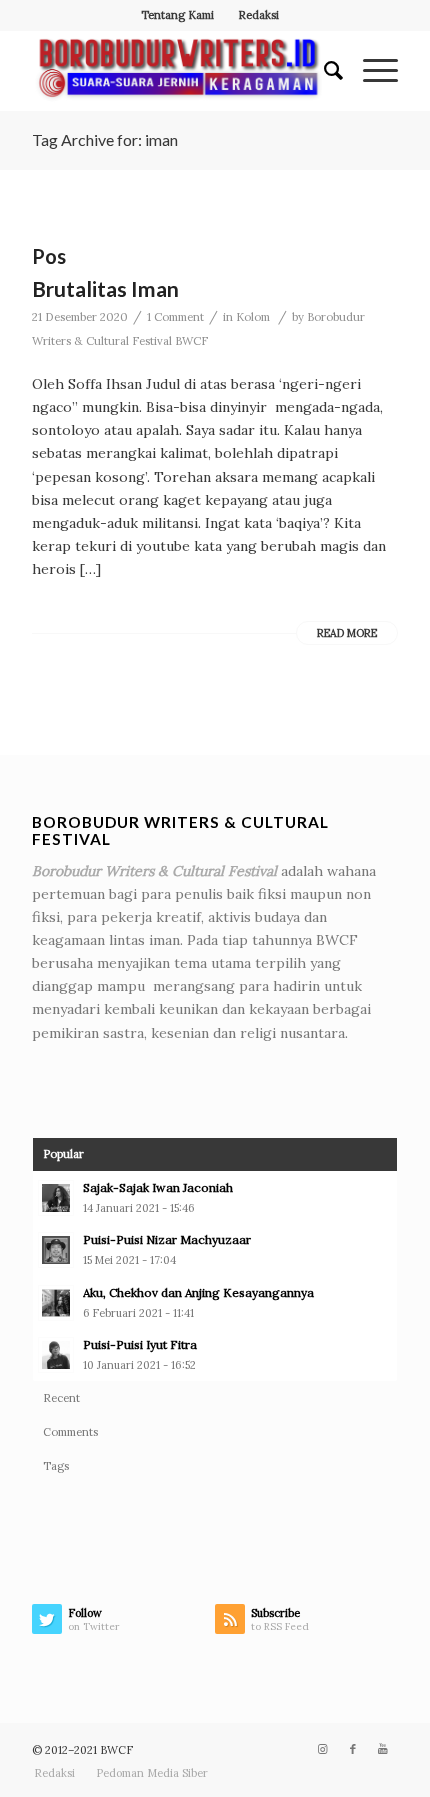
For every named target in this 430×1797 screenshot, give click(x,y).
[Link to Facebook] (353, 1749)
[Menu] (370, 71)
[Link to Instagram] (323, 1749)
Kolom (253, 317)
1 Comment (175, 317)
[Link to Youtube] (383, 1749)
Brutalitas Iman (105, 288)
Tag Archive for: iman (105, 139)
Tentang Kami (177, 15)
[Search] (323, 71)
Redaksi (258, 15)
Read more (347, 633)
